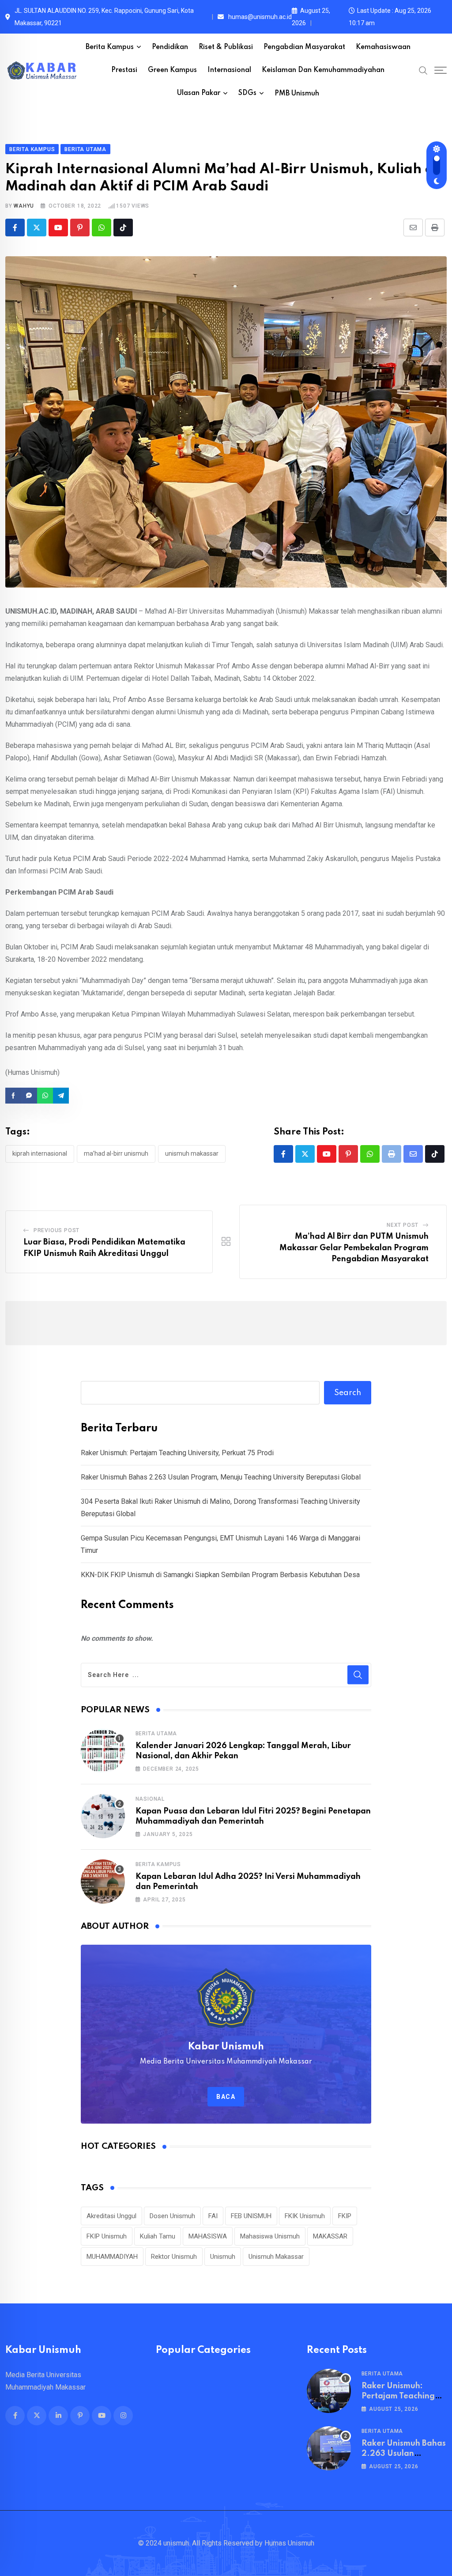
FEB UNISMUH (251, 2216)
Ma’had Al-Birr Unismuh (116, 1153)
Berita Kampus (110, 47)
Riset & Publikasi (226, 47)
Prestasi (124, 70)
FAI (213, 2216)
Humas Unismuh (289, 2543)
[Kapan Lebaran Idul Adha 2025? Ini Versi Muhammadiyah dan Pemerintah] (103, 1882)
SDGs (247, 93)
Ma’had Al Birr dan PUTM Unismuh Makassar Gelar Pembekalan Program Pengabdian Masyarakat (354, 1248)
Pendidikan (170, 47)
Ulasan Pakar (199, 93)
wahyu (24, 206)
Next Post (403, 1225)
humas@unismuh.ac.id (260, 17)
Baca (226, 2097)
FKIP (345, 2216)
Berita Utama (156, 1734)
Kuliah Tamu (158, 2236)
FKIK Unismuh (305, 2216)
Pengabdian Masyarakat (304, 47)
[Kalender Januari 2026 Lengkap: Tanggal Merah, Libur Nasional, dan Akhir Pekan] (103, 1751)
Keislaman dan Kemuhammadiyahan (323, 70)
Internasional (229, 70)
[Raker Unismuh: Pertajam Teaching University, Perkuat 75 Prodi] (329, 2391)
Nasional (150, 1799)
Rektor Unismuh (174, 2257)
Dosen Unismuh (172, 2216)
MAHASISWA (208, 2236)
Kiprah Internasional (40, 1153)
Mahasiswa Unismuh (270, 2236)
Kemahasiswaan (383, 47)
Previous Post (56, 1230)
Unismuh (223, 2257)
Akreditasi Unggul (111, 2216)
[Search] (423, 70)
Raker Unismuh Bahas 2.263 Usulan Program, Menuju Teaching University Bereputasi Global (221, 1477)
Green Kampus (172, 70)
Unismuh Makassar (192, 1153)
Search (348, 1393)
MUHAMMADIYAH (112, 2257)
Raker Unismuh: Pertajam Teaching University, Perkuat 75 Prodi (177, 1453)
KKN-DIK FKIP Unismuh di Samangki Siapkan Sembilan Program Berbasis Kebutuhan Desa (220, 1575)
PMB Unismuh (297, 94)
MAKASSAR (330, 2236)
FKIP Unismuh (107, 2236)
